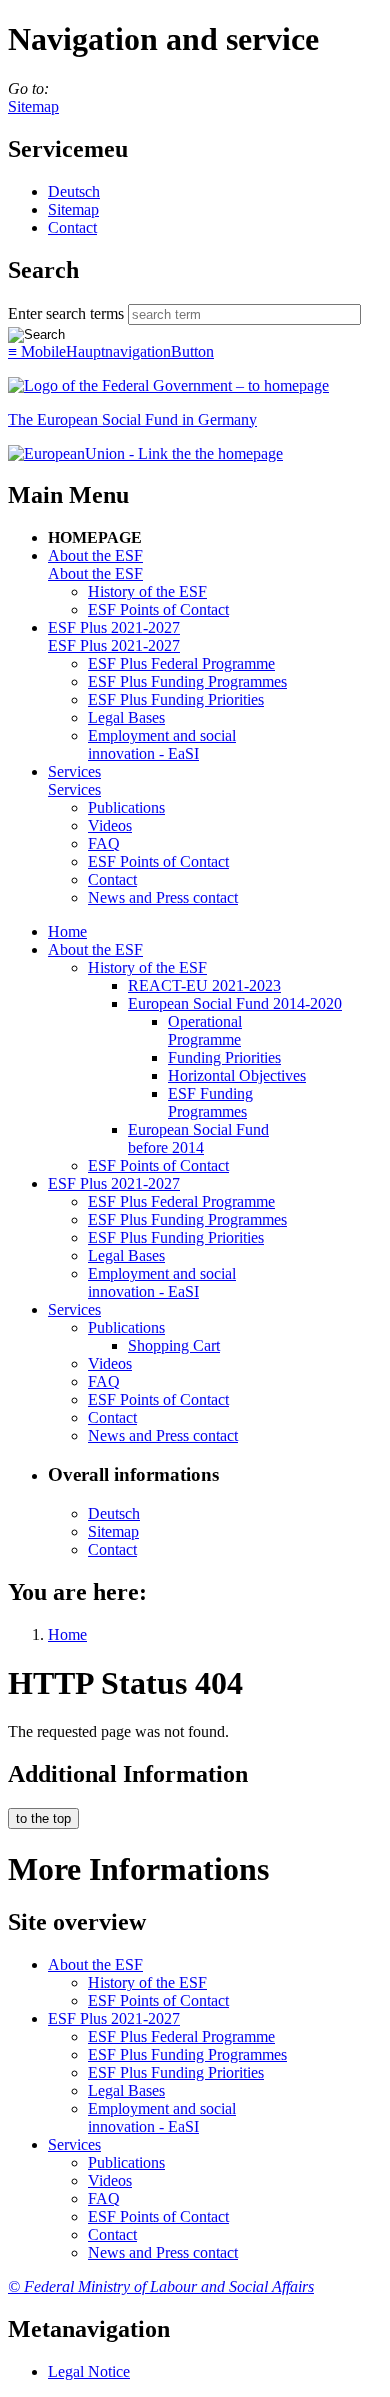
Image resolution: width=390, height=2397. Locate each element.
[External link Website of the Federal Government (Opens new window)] (168, 385)
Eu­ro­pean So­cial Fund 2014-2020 (235, 1003)
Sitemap (33, 106)
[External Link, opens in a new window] (145, 453)
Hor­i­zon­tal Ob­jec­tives (237, 1075)
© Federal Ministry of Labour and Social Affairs (161, 2286)
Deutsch (74, 191)
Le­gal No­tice (89, 2371)
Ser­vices (74, 771)
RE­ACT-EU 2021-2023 (204, 985)
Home (67, 931)
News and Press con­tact (163, 897)
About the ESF (95, 555)
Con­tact (72, 227)
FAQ (104, 843)
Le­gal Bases (126, 717)
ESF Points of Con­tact (158, 609)
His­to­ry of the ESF (147, 591)
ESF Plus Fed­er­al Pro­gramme (181, 663)
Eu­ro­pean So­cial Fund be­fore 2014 (198, 1138)
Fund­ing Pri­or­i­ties (224, 1057)
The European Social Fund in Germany (132, 419)
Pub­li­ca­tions (126, 807)
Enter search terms (66, 313)
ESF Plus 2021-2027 (114, 627)
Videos (110, 825)
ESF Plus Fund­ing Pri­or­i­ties (176, 699)
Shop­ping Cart (174, 1345)
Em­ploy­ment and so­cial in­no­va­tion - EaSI (162, 744)
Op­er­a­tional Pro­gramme (205, 1030)
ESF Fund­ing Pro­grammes (210, 1102)
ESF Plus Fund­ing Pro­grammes (187, 681)
